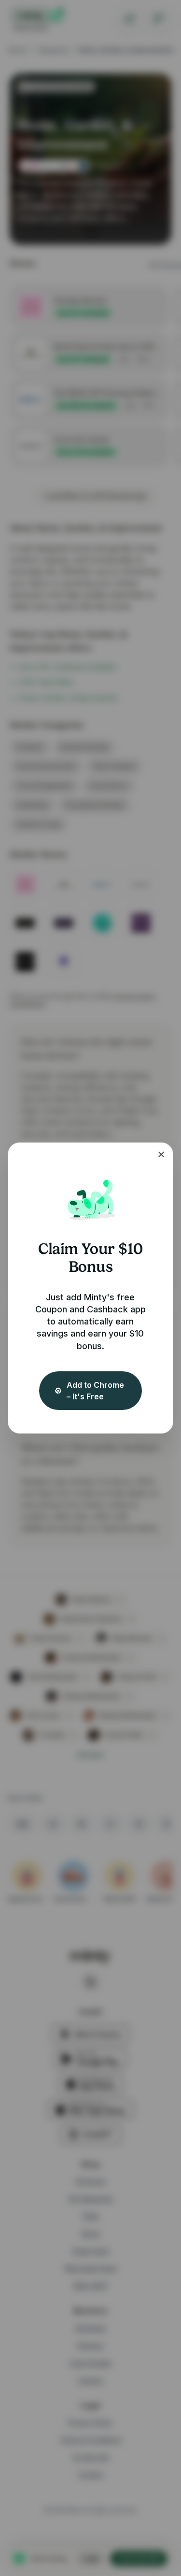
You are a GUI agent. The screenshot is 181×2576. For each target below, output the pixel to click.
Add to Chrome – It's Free (95, 1391)
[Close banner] (161, 1154)
